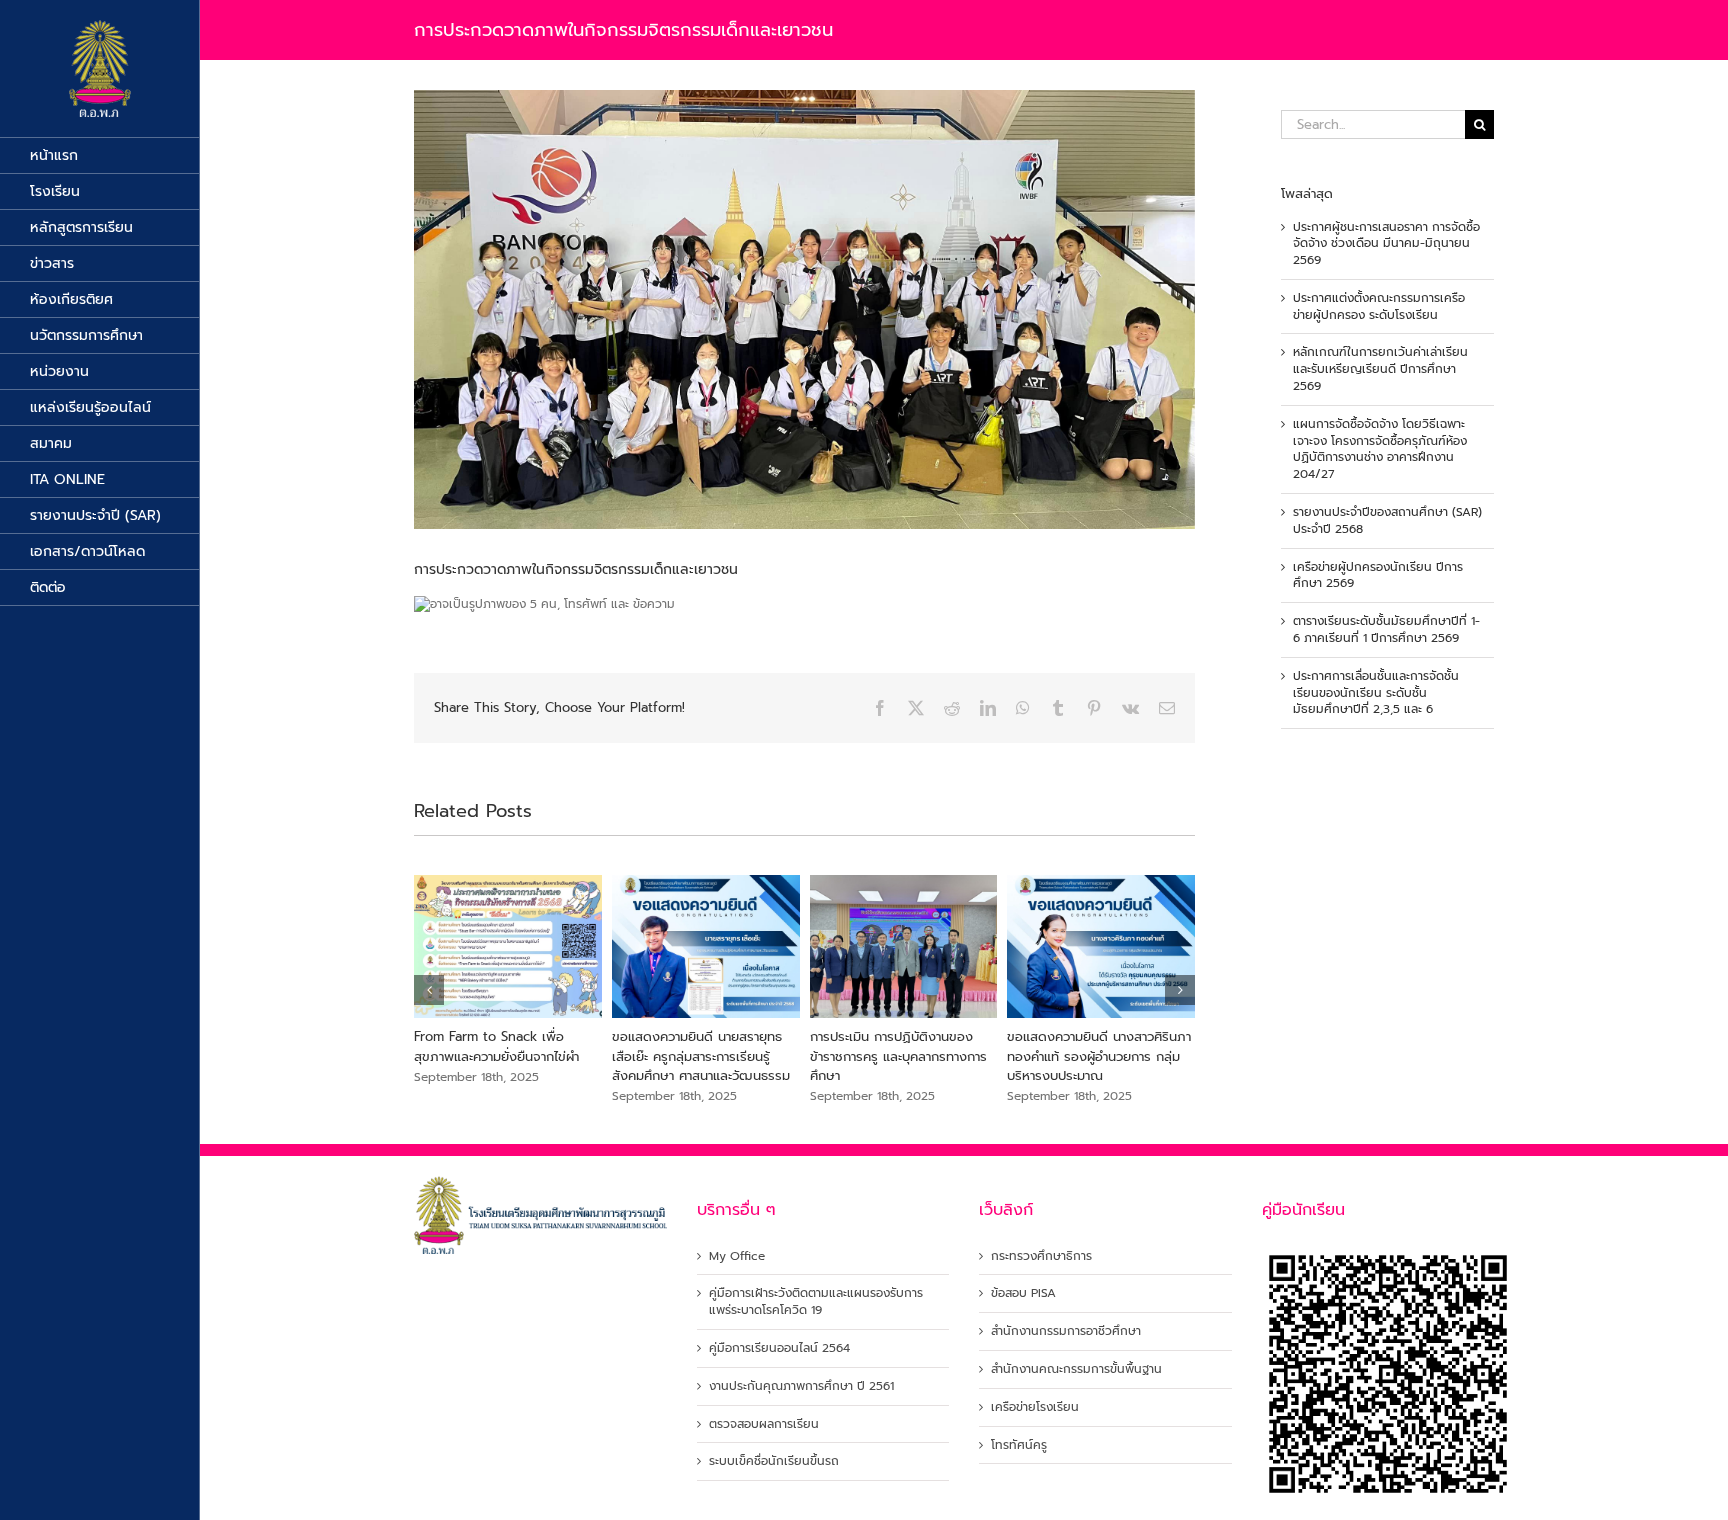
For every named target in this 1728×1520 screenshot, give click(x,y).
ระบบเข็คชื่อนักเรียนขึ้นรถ (774, 1461)
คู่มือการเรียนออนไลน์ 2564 (779, 1348)
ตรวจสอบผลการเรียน (764, 1424)
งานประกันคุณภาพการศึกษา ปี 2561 (801, 1386)
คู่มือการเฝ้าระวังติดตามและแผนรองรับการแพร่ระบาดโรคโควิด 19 (816, 1302)
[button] (429, 990)
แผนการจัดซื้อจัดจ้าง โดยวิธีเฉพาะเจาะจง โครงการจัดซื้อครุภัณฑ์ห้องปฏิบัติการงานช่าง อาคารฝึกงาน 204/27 (1380, 449)
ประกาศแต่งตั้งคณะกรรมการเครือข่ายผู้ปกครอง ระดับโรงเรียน (1379, 306)
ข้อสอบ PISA (1023, 1293)
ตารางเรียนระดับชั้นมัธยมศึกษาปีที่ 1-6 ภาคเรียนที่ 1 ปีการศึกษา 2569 (1386, 629)
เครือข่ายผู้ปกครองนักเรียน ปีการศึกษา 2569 (1378, 575)
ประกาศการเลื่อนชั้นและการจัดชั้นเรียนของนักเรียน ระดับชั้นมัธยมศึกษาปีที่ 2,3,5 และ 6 (1376, 693)
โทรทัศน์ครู (1019, 1445)
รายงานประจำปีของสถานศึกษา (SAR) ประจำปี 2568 (1387, 520)
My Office (737, 1256)
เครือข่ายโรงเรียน (1035, 1407)
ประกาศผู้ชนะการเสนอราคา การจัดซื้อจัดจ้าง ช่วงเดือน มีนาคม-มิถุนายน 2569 (1386, 244)
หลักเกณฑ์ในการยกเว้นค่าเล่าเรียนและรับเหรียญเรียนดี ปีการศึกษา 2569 (1380, 369)
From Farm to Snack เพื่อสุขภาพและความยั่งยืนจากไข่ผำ (496, 1046)
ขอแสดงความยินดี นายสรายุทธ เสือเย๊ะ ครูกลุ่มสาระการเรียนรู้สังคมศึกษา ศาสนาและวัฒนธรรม (701, 1056)
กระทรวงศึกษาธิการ (1041, 1256)
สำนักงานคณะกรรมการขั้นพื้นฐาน (1076, 1369)
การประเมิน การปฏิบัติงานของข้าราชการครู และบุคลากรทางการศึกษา (898, 1056)
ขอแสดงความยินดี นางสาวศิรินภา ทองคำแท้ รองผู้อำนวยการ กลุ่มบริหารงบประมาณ (1099, 1056)
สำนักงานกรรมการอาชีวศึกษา (1066, 1331)
